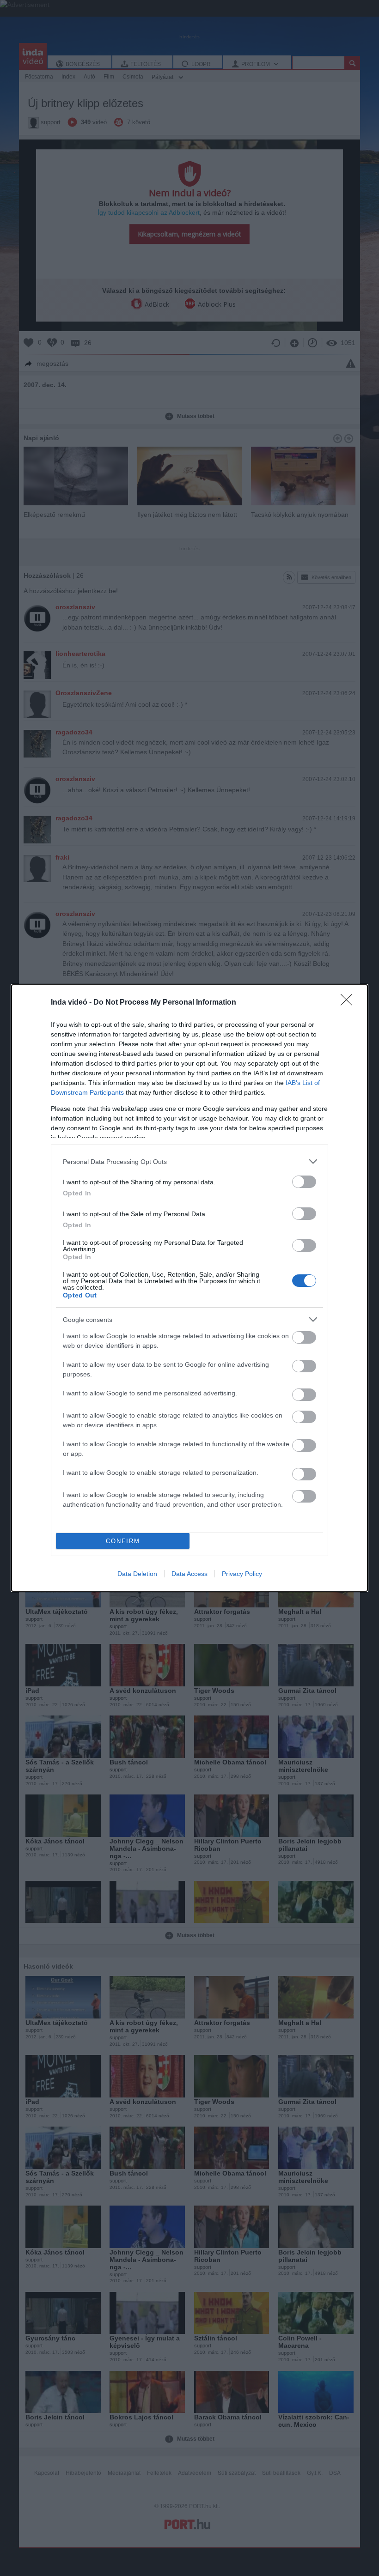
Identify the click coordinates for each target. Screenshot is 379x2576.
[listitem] (189, 1161)
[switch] (304, 1182)
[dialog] (189, 1288)
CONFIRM (123, 1541)
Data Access (189, 1574)
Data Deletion (137, 1574)
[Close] (349, 1003)
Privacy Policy (242, 1574)
